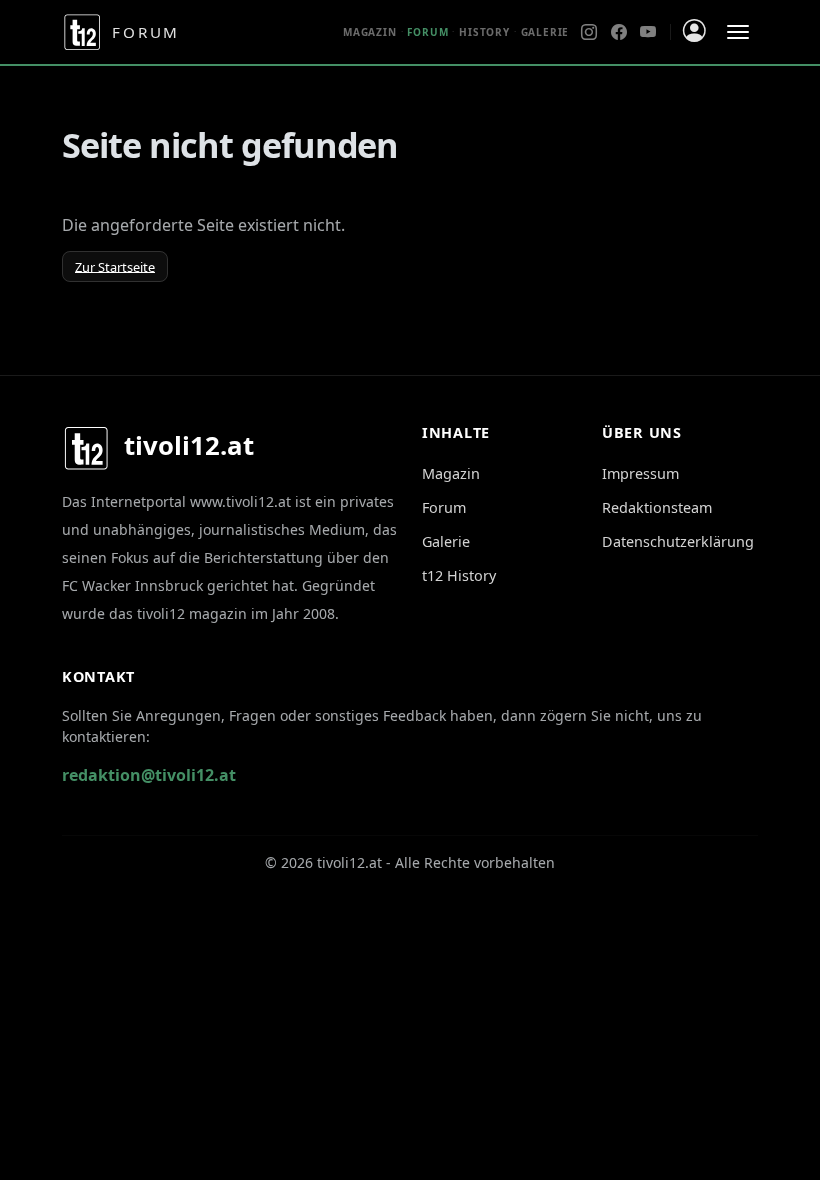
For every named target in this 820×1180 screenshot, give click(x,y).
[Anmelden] (694, 31)
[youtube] (648, 32)
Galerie (545, 32)
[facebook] (619, 32)
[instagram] (589, 32)
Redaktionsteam (657, 507)
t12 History (459, 575)
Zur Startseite (115, 266)
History (484, 32)
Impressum (640, 473)
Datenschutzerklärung (678, 541)
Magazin (370, 32)
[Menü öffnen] (738, 32)
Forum (444, 507)
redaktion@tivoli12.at (149, 775)
